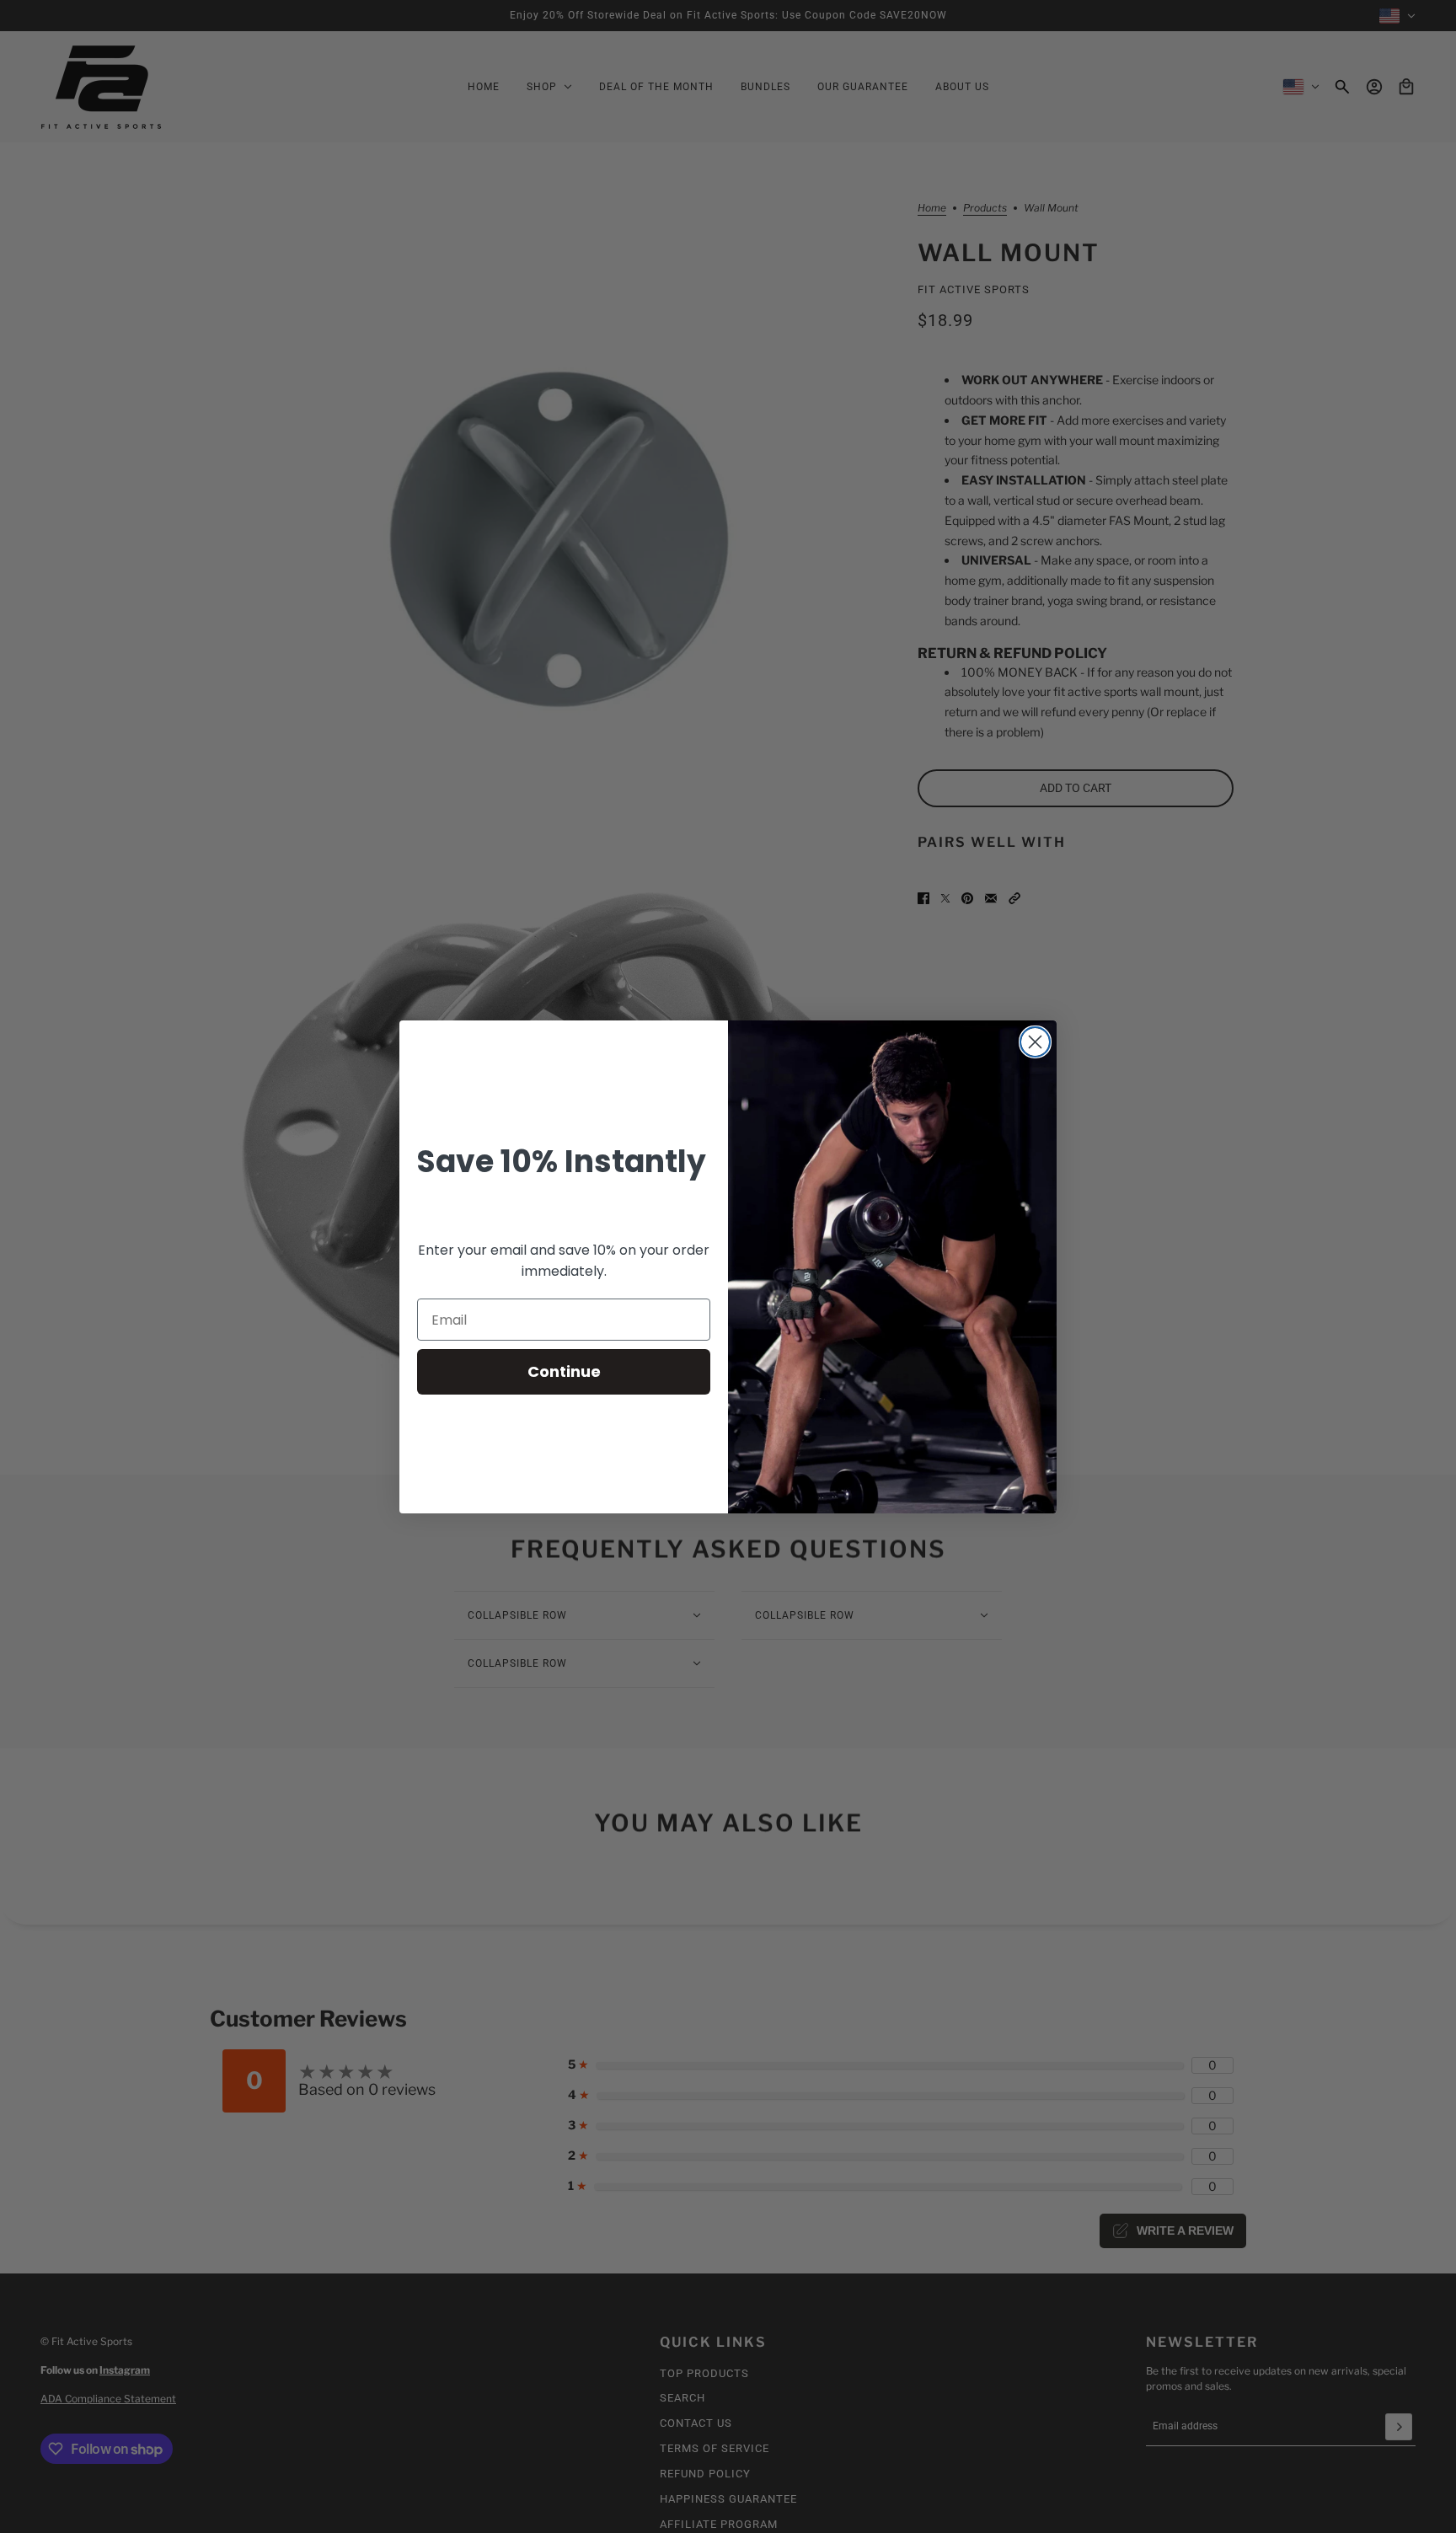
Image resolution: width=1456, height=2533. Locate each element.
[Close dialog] (1035, 1042)
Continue (564, 1371)
